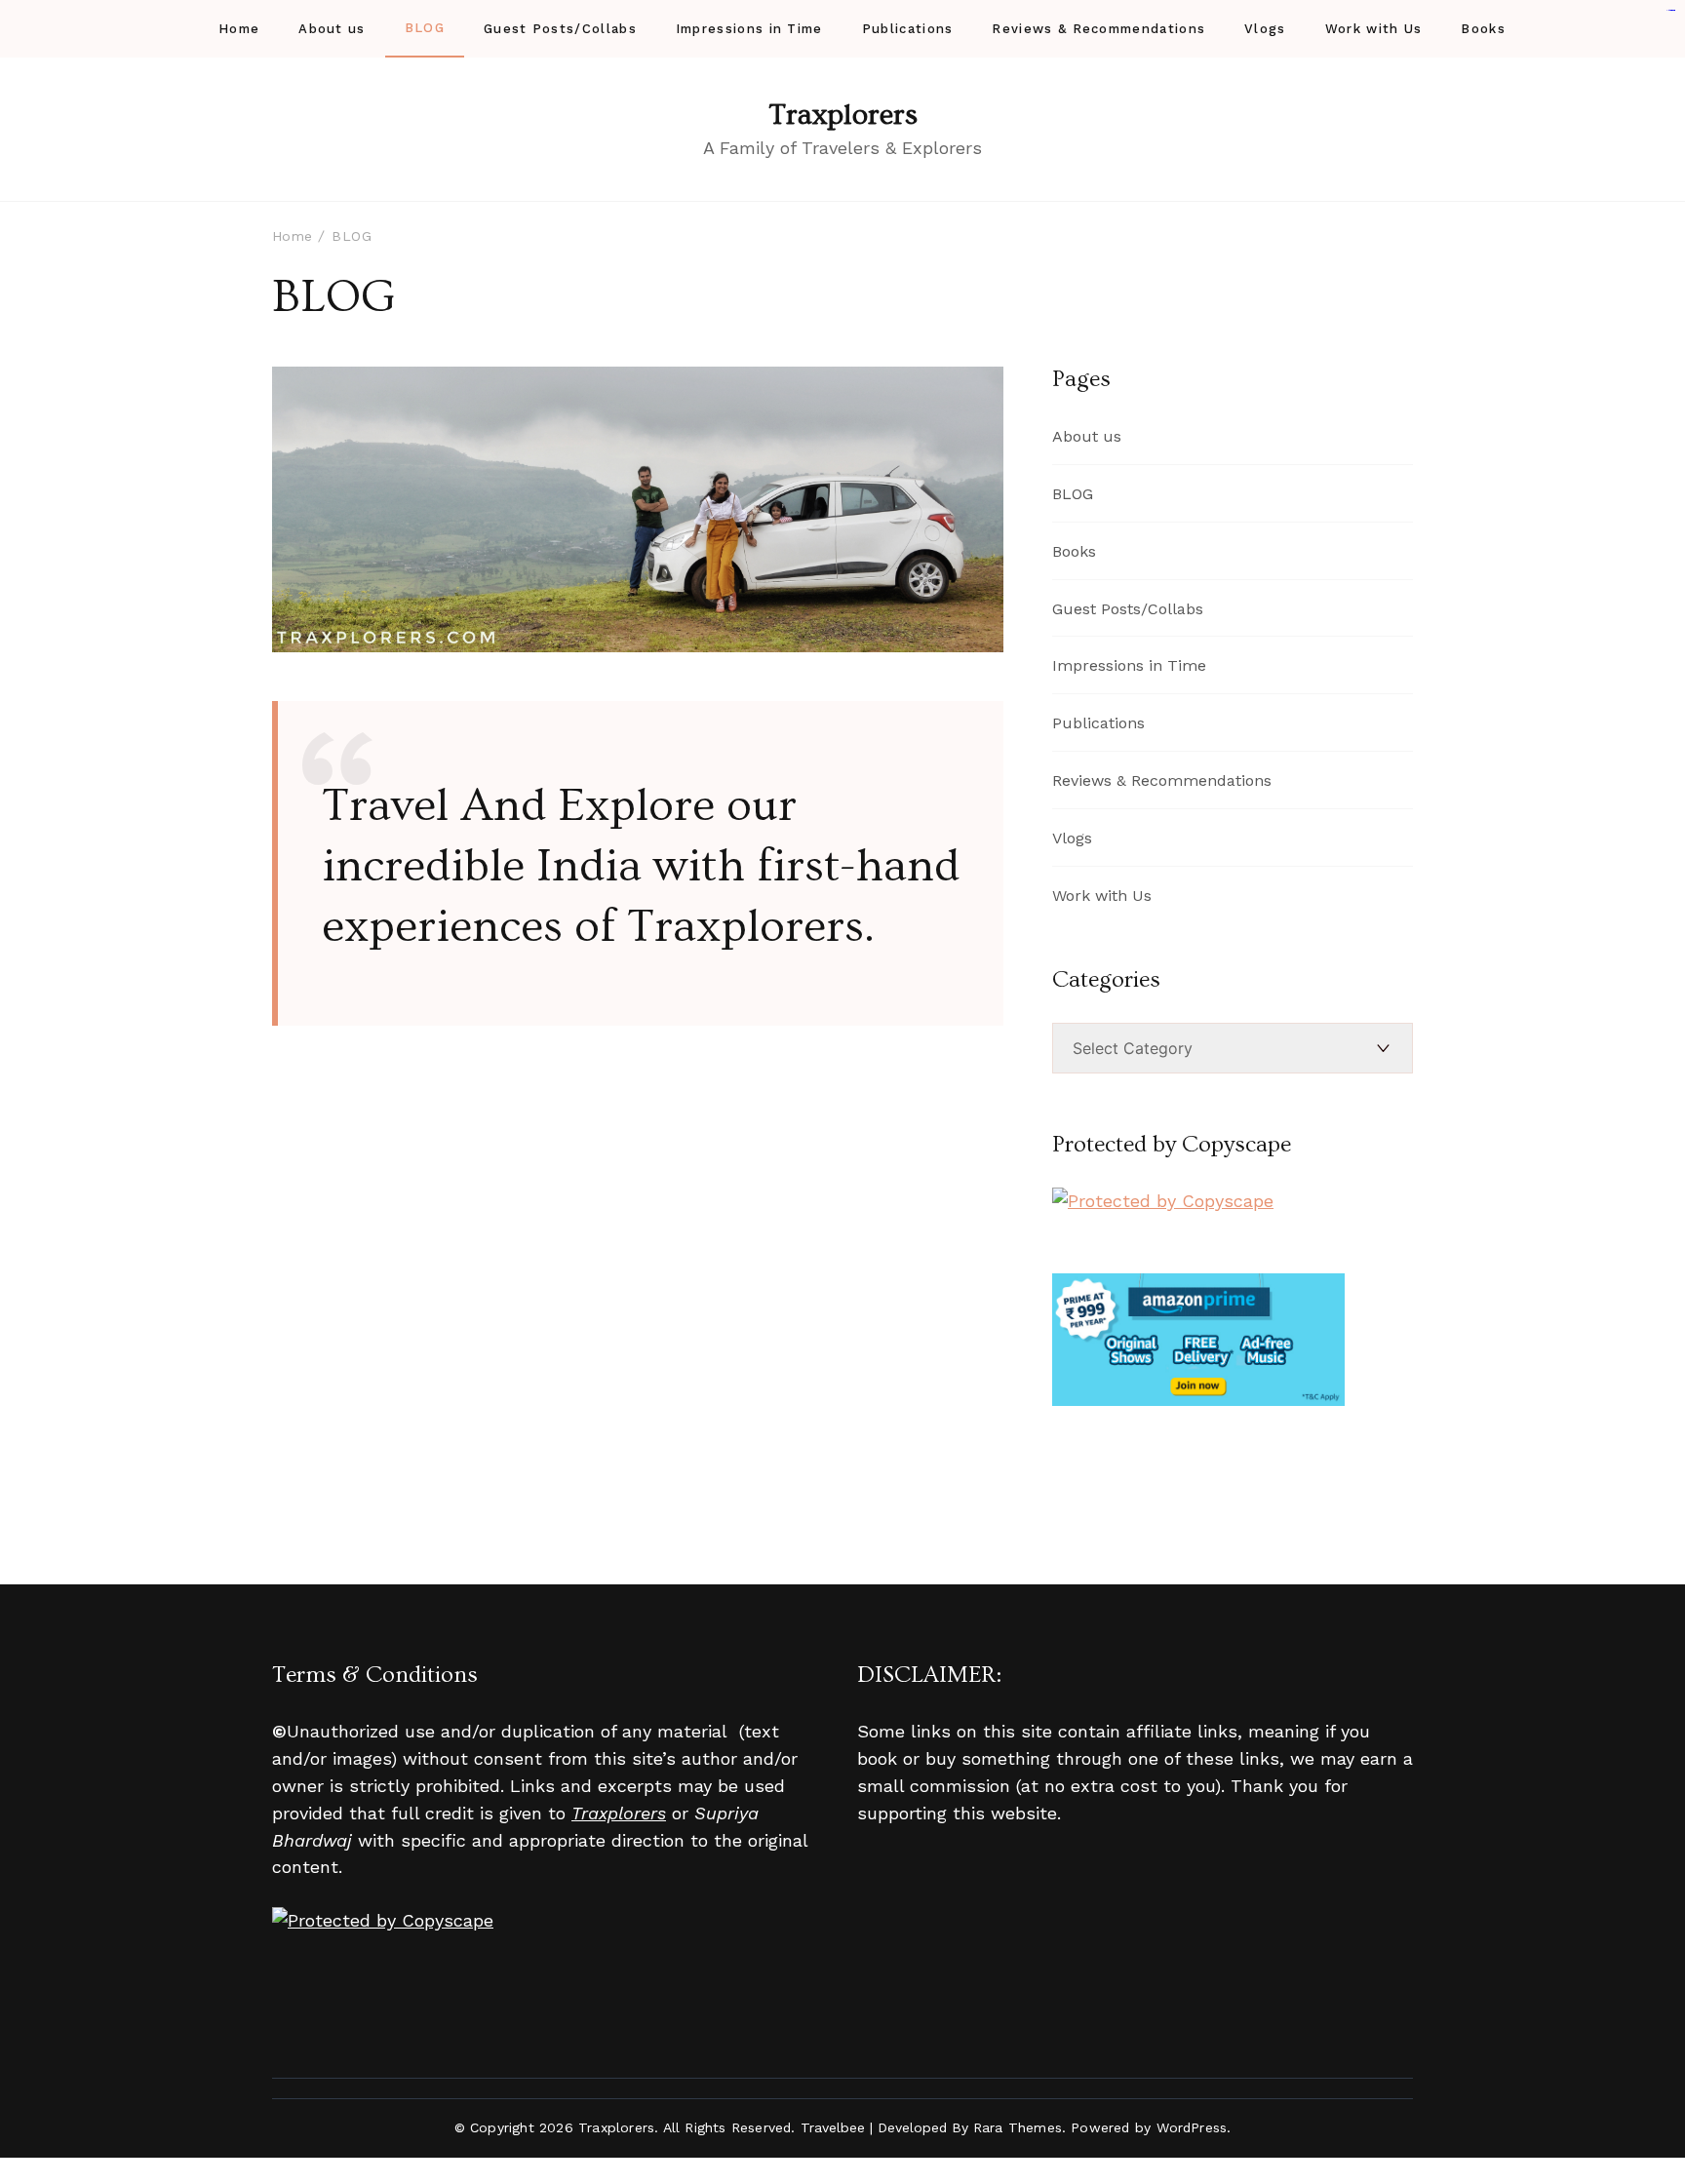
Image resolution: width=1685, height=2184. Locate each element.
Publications (908, 29)
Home (239, 29)
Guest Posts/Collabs (560, 29)
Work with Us (1374, 29)
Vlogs (1265, 29)
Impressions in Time (749, 29)
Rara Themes (1018, 2127)
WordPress (1192, 2127)
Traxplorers (843, 115)
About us (332, 29)
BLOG (425, 28)
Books (1483, 29)
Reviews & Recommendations (1098, 29)
